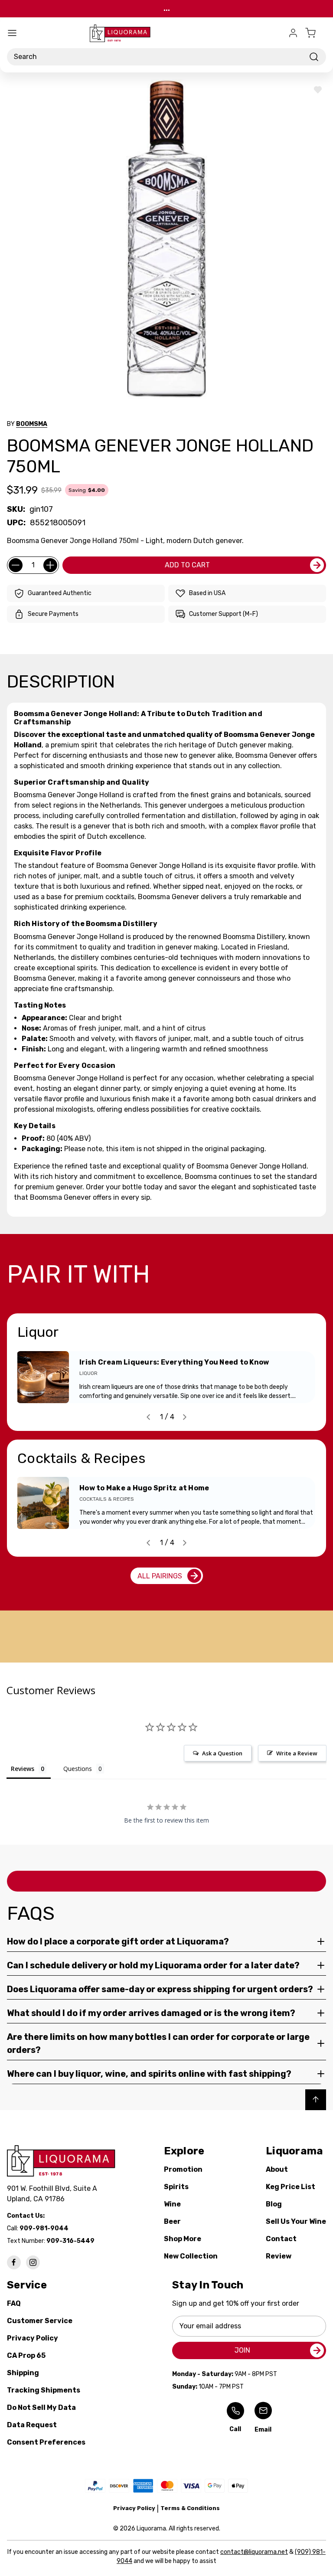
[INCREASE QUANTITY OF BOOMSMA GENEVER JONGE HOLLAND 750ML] (50, 565)
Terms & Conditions (190, 2508)
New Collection (191, 2256)
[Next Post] (185, 1417)
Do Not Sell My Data (41, 2407)
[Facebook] (14, 2262)
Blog (274, 2204)
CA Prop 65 (26, 2355)
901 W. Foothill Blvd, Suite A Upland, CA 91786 (54, 2194)
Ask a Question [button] (222, 1753)
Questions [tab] (78, 1769)
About (277, 2169)
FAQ (14, 2303)
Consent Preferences (46, 2442)
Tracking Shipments (44, 2390)
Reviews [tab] (23, 1769)
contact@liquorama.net (254, 2552)
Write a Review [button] (297, 1753)
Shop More (183, 2239)
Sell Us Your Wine (296, 2221)
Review (279, 2256)
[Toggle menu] (12, 33)
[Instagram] (33, 2262)
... (167, 8)
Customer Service (40, 2321)
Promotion (183, 2169)
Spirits (176, 2187)
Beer (172, 2221)
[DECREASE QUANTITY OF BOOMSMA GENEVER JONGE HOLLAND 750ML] (16, 565)
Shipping (23, 2373)
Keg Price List (291, 2187)
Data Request (32, 2425)
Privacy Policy (33, 2338)
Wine (172, 2204)
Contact (281, 2239)
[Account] (293, 33)
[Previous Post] (148, 1417)
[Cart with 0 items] (316, 33)
